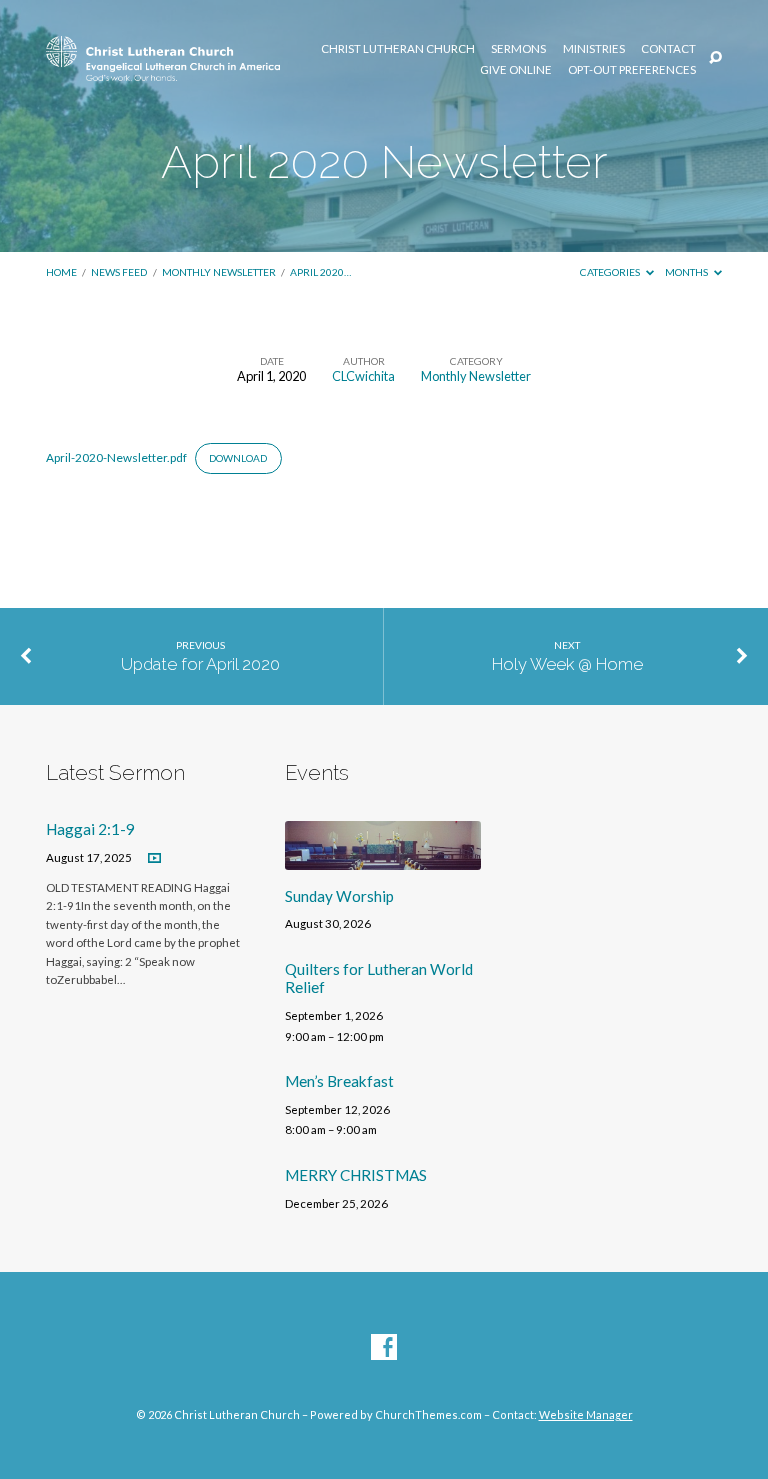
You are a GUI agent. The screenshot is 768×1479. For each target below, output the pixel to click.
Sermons (518, 49)
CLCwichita (363, 376)
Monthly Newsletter (219, 272)
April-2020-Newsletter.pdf (116, 457)
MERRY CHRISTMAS (356, 1175)
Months (687, 272)
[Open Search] (715, 58)
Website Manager (586, 1414)
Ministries (594, 49)
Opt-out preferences (632, 70)
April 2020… (320, 272)
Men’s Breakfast (339, 1081)
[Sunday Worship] (383, 858)
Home (61, 272)
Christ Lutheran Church (398, 49)
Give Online (516, 70)
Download (238, 458)
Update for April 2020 (200, 664)
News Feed (119, 272)
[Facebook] (384, 1348)
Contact (668, 49)
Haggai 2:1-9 (90, 829)
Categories (611, 272)
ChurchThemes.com (428, 1414)
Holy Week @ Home (567, 664)
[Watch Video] (154, 858)
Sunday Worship (339, 896)
